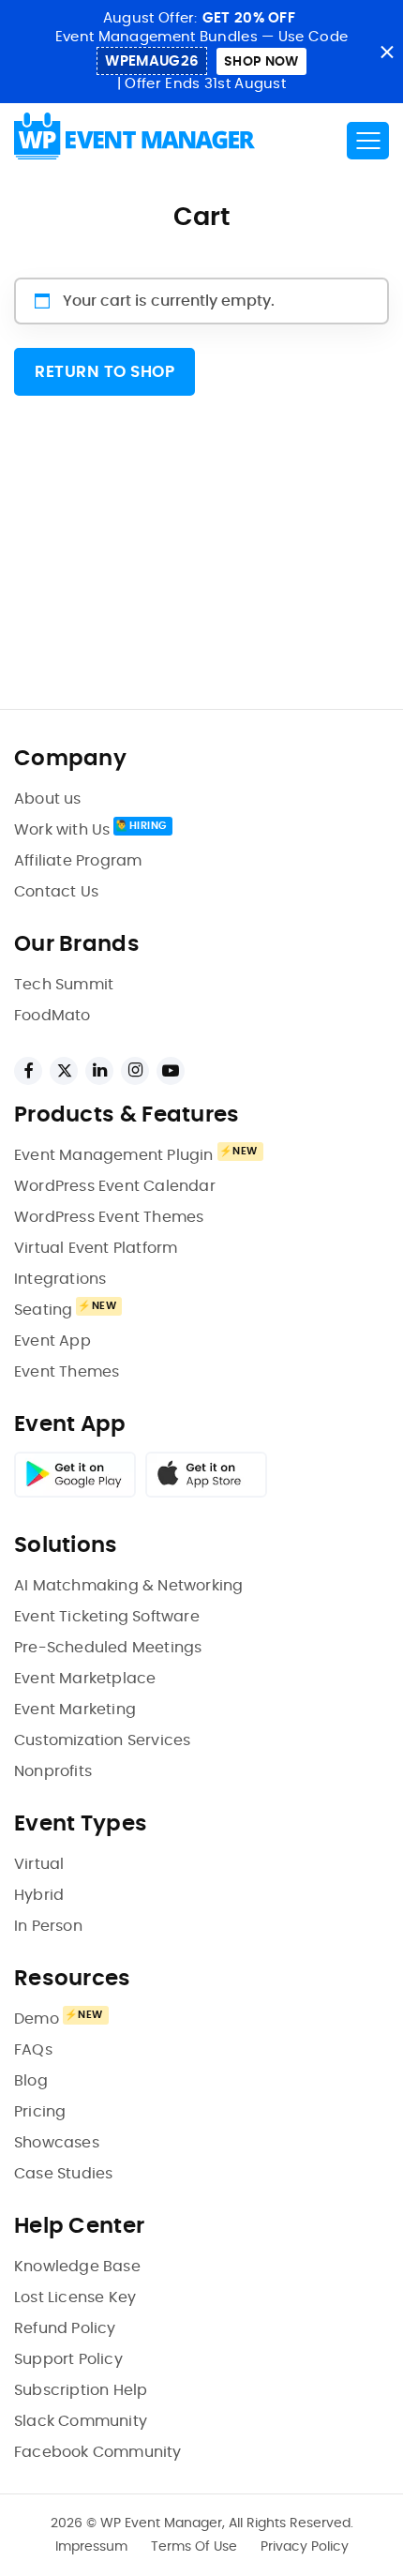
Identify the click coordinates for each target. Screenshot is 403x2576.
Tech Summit (64, 985)
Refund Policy (65, 2328)
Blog (31, 2081)
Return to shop (104, 372)
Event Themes (67, 1372)
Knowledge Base (77, 2267)
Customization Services (102, 1740)
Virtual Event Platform (96, 1248)
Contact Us (56, 892)
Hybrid (39, 1895)
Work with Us (62, 830)
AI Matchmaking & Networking (128, 1586)
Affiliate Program (78, 861)
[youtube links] (171, 1071)
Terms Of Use (194, 2547)
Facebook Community (98, 2452)
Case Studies (63, 2174)
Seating (43, 1310)
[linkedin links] (99, 1071)
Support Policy (68, 2359)
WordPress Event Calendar (115, 1186)
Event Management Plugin (114, 1155)
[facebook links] (28, 1071)
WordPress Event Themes (109, 1217)
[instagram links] (135, 1071)
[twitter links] (64, 1071)
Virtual (39, 1864)
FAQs (33, 2050)
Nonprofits (53, 1771)
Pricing (40, 2112)
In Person (48, 1926)
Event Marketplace (85, 1679)
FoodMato (52, 1016)
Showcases (57, 2143)
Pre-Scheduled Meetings (108, 1648)
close (387, 52)
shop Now (261, 62)
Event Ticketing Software (107, 1617)
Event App (52, 1341)
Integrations (60, 1279)
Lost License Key (75, 2297)
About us (48, 799)
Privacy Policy (305, 2547)
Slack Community (81, 2421)
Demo (37, 2019)
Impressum (91, 2547)
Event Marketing (75, 1710)
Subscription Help (81, 2390)
